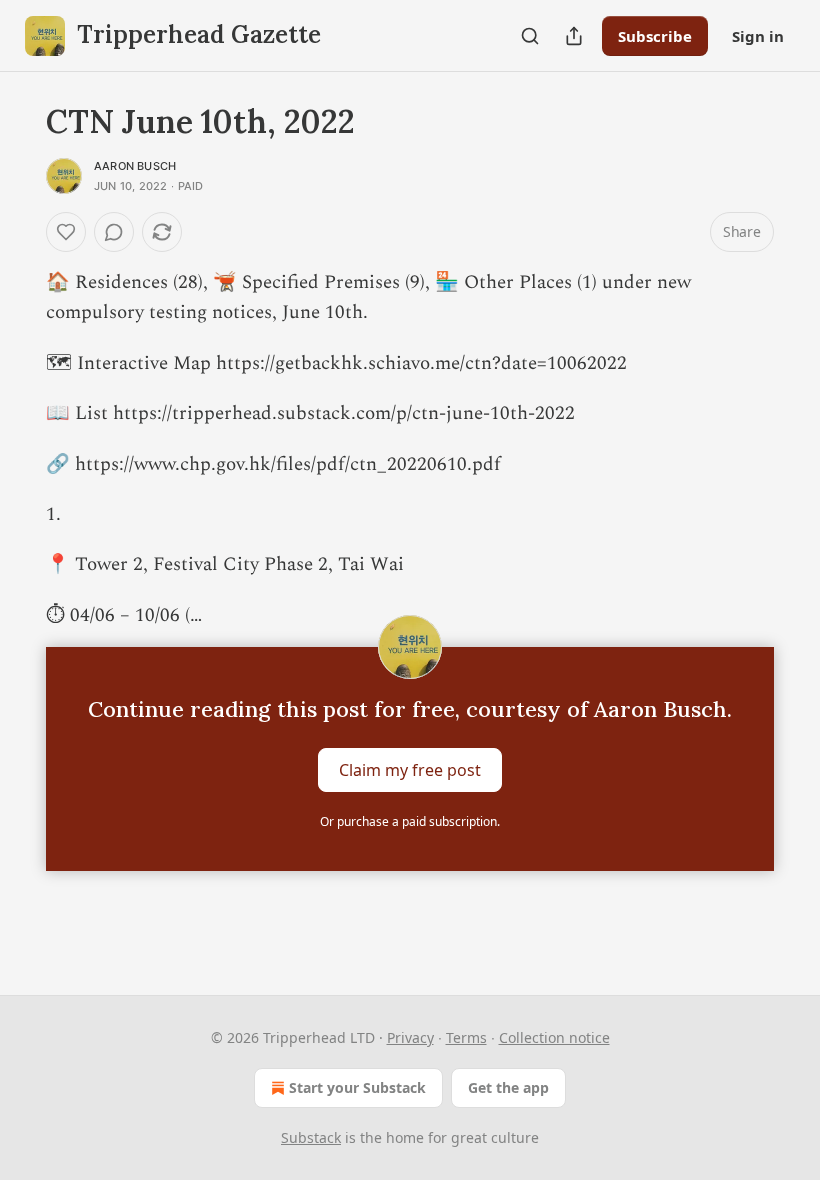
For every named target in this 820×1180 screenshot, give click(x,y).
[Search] (530, 36)
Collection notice (554, 1037)
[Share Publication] (574, 36)
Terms (466, 1037)
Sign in (758, 36)
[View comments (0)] (114, 232)
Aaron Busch (135, 166)
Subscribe (655, 36)
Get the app (508, 1087)
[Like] (66, 232)
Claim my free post (410, 770)
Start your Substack (357, 1087)
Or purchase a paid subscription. (410, 821)
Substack (311, 1137)
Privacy (410, 1037)
